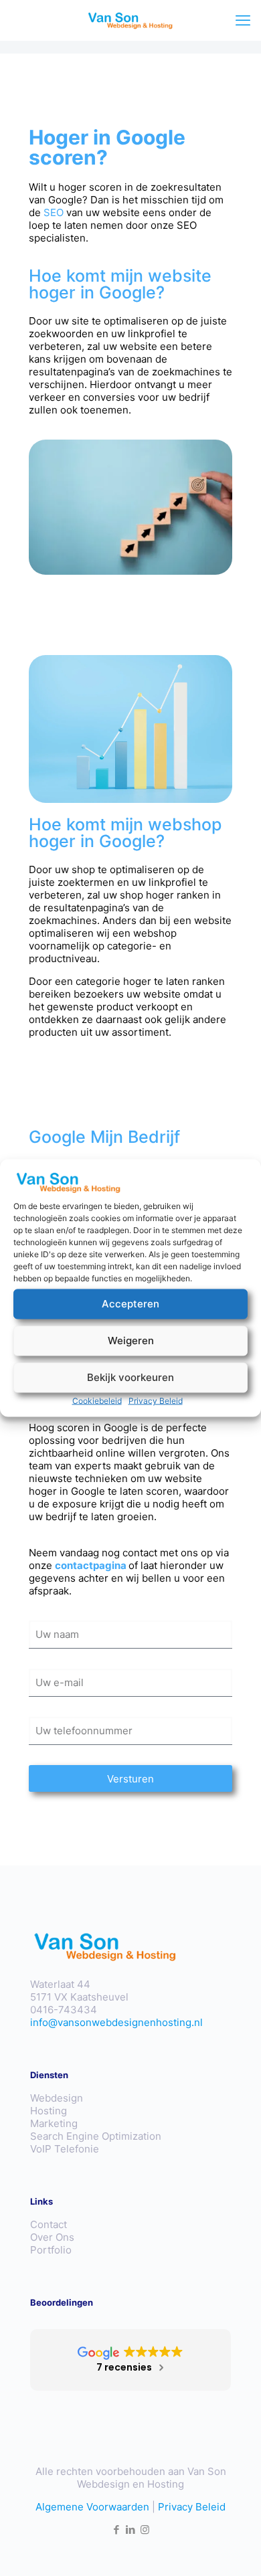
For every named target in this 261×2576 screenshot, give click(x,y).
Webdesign (57, 2098)
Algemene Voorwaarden (92, 2507)
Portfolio (51, 2250)
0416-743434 (64, 2010)
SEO (54, 212)
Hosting (49, 2111)
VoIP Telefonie (65, 2149)
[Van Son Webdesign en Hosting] (130, 20)
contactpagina (91, 1565)
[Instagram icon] (145, 2529)
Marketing (54, 2123)
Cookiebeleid (97, 1400)
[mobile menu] (243, 20)
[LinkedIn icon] (131, 2529)
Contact (49, 2224)
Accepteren (130, 1304)
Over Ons (52, 2237)
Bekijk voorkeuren (130, 1377)
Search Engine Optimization (96, 2136)
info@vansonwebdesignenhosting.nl (116, 2022)
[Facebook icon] (117, 2529)
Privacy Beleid (156, 1400)
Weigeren (131, 1341)
